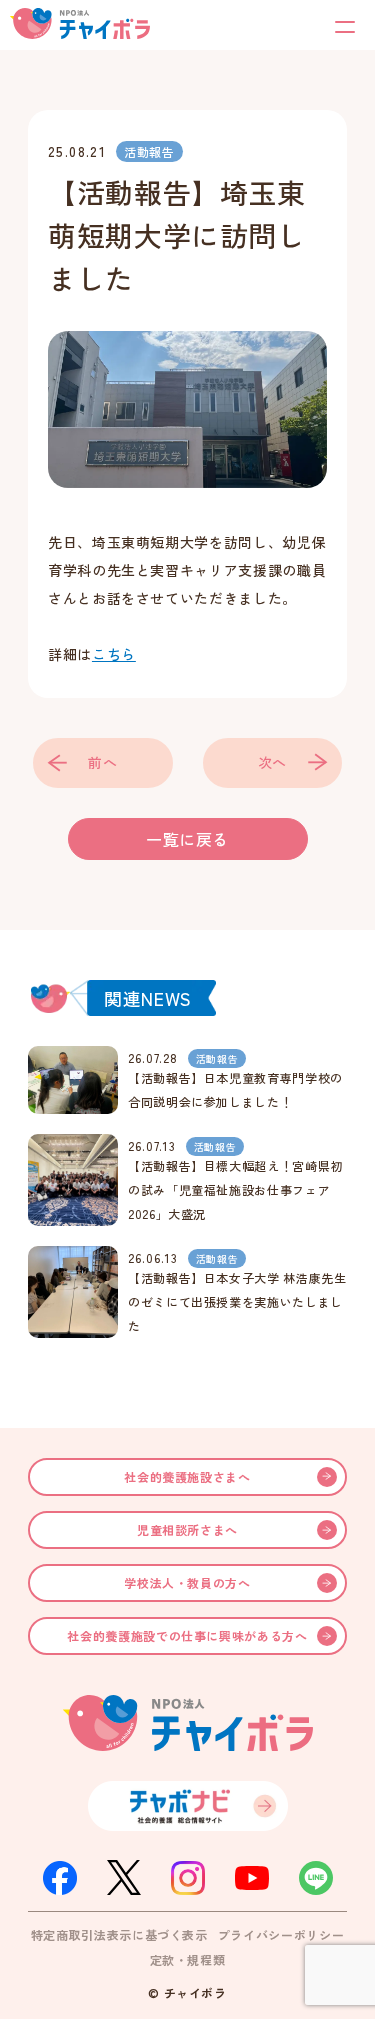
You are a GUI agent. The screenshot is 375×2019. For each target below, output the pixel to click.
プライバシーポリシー (281, 1934)
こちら (114, 654)
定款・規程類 (188, 1959)
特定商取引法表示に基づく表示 (119, 1934)
